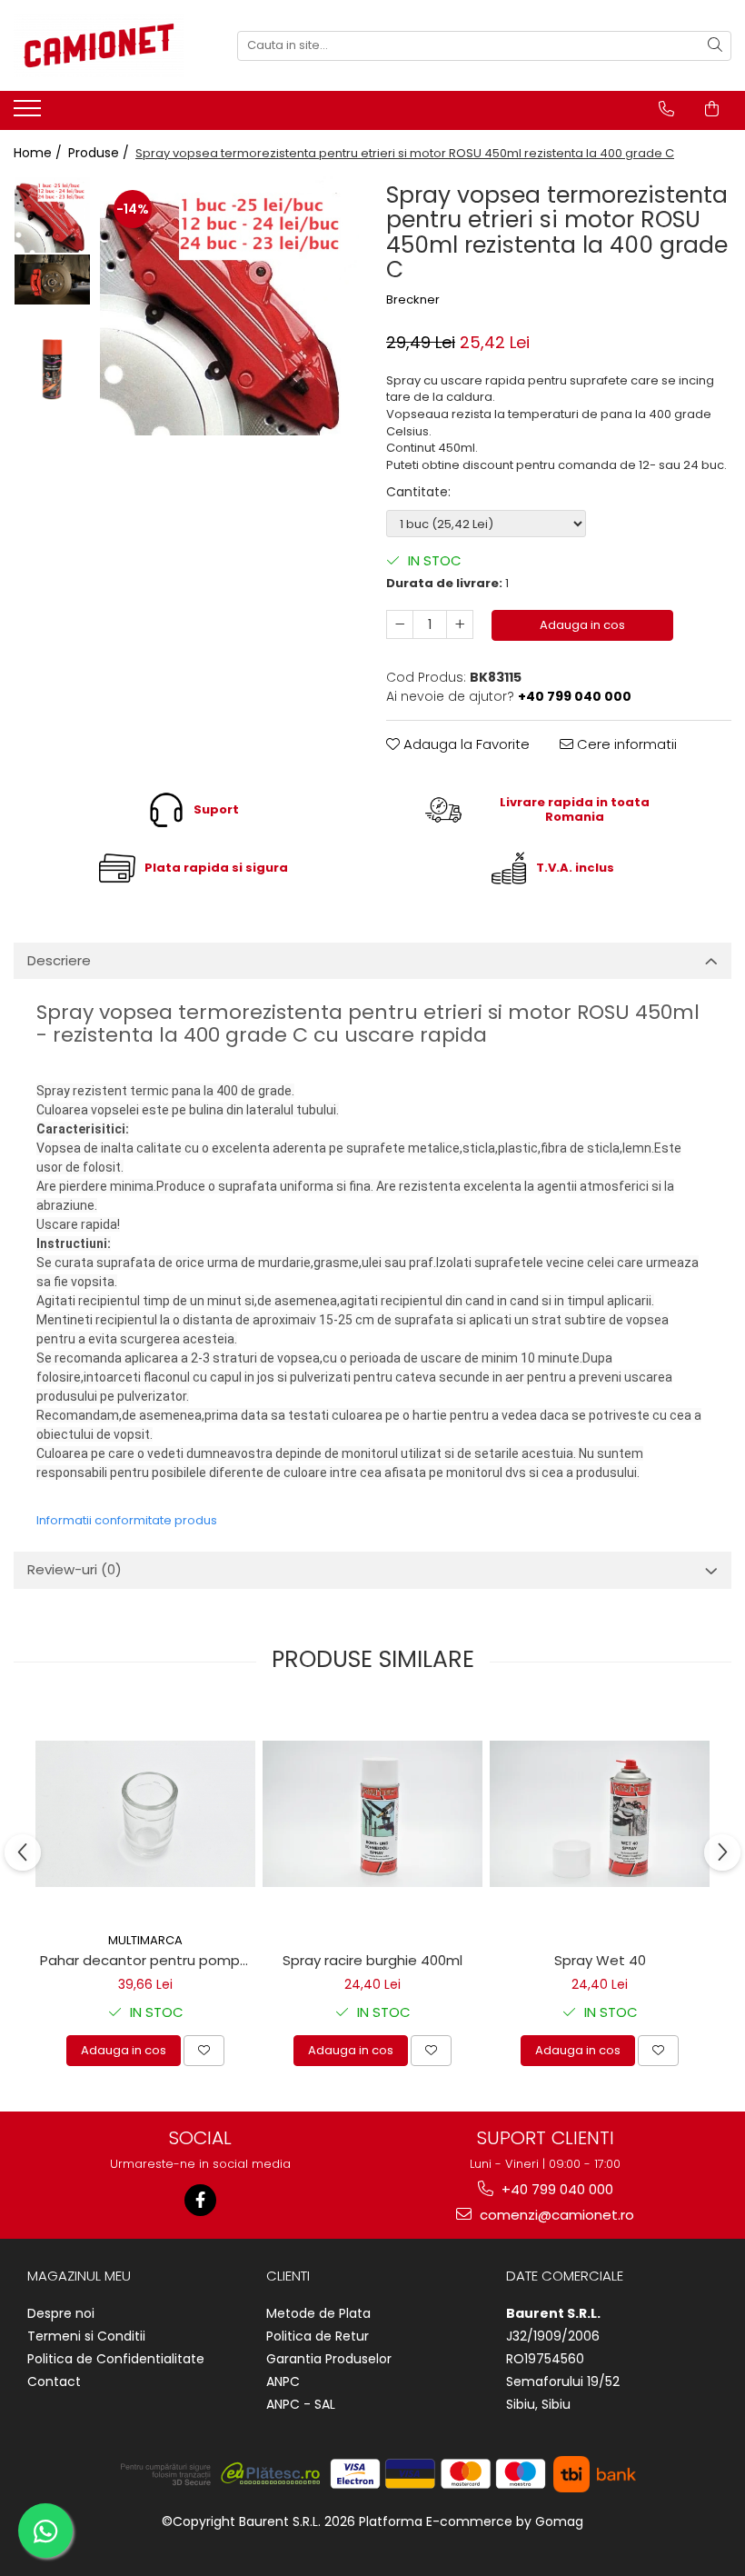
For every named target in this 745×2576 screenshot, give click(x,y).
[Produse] (30, 114)
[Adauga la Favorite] (204, 2051)
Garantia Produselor (329, 2359)
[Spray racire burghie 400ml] (372, 1814)
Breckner (413, 300)
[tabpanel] (229, 306)
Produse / (100, 153)
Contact (54, 2381)
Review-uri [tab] (74, 1569)
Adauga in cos (582, 625)
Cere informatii (625, 744)
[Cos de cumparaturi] (712, 109)
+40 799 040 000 (556, 2189)
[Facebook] (200, 2200)
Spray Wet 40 (600, 1960)
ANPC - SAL (301, 2404)
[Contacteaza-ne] (666, 109)
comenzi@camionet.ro (555, 2215)
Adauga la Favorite (465, 744)
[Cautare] (715, 46)
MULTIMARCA (145, 1940)
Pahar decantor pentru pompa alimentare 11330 (148, 1960)
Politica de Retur (318, 2336)
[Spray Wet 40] (600, 1814)
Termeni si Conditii (86, 2336)
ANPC (283, 2381)
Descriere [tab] (59, 960)
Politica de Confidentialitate (116, 2359)
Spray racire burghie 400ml (372, 1960)
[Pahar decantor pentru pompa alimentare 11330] (145, 1814)
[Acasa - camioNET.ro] (104, 45)
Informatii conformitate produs (127, 1520)
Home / (40, 153)
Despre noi (61, 2313)
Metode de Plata (318, 2313)
